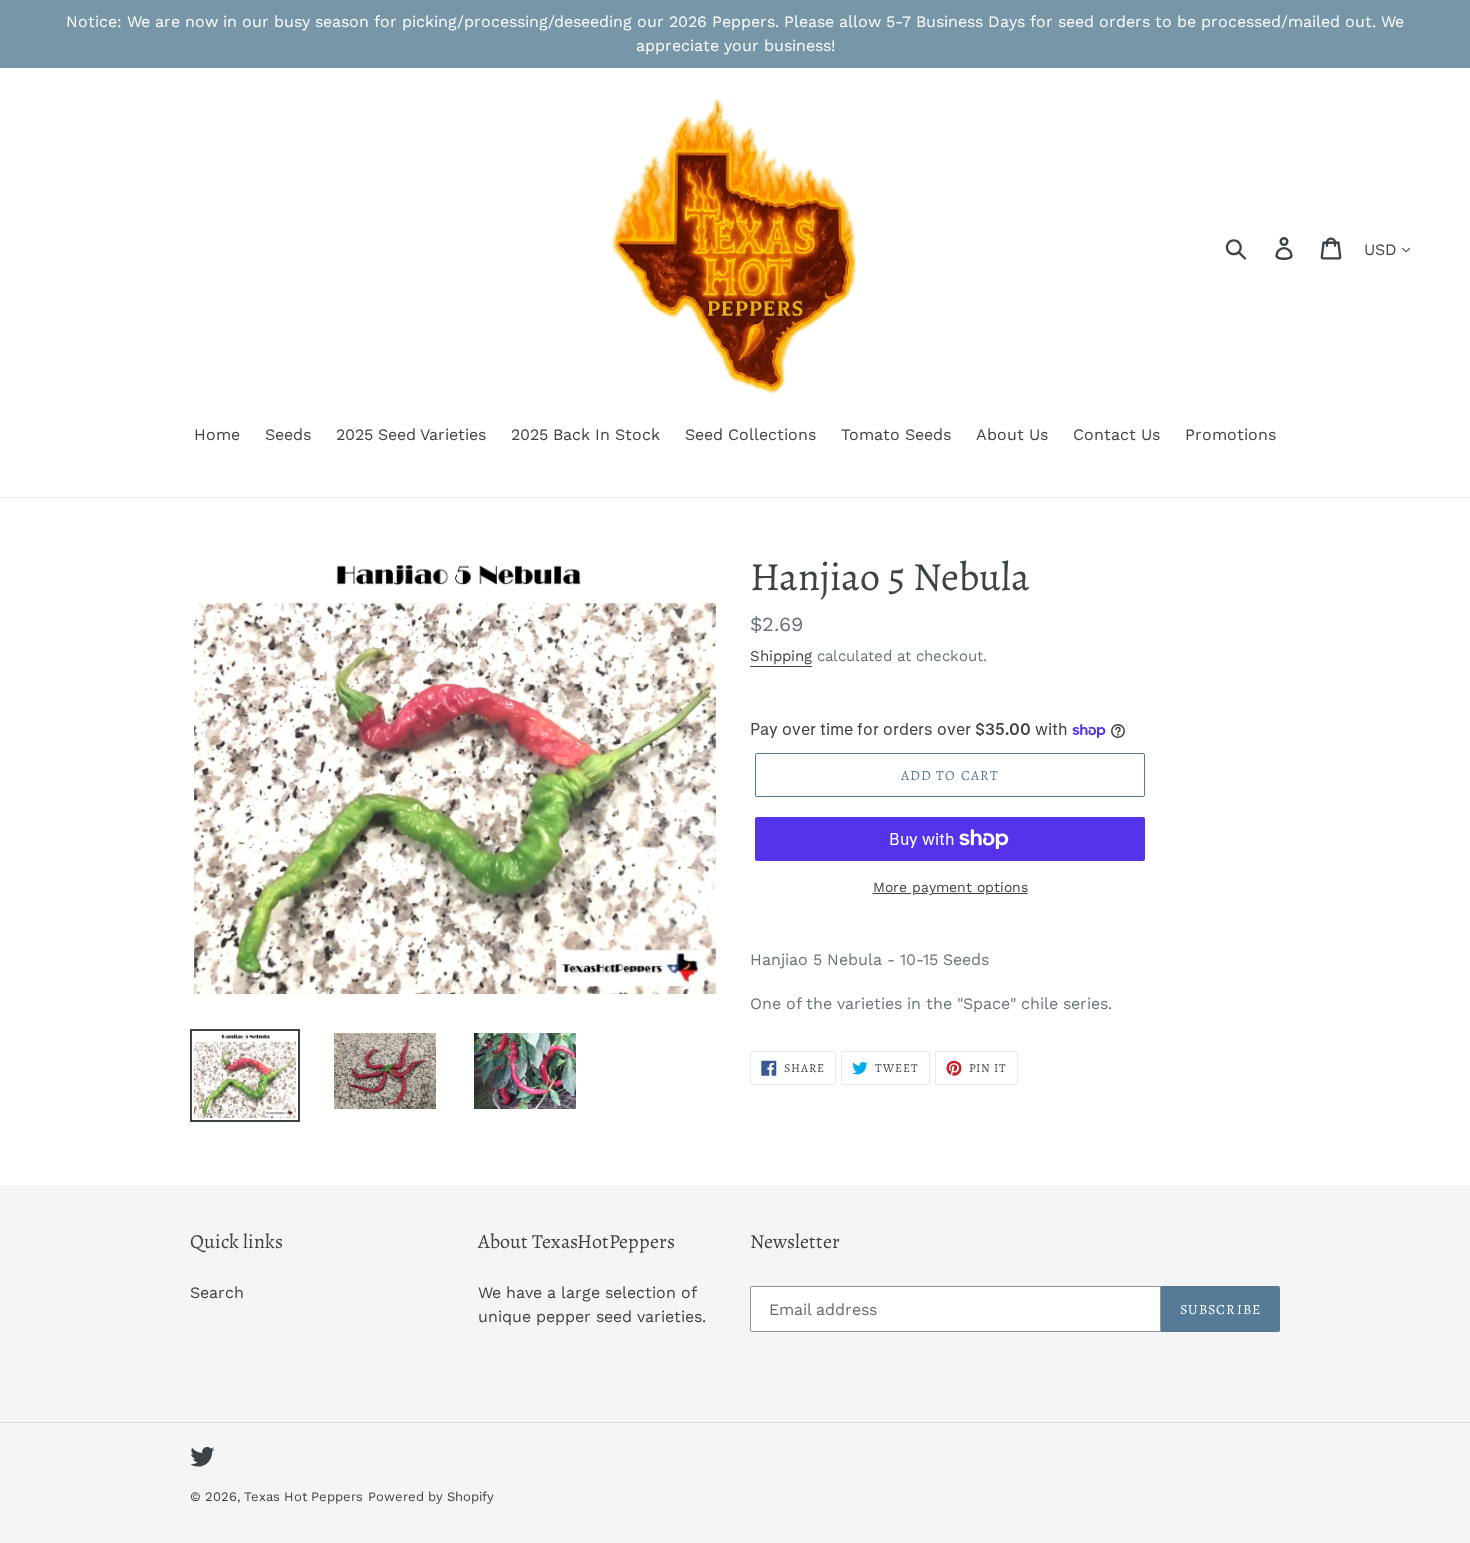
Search (217, 1292)
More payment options (950, 887)
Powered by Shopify (431, 1496)
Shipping (781, 656)
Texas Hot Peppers (303, 1496)
